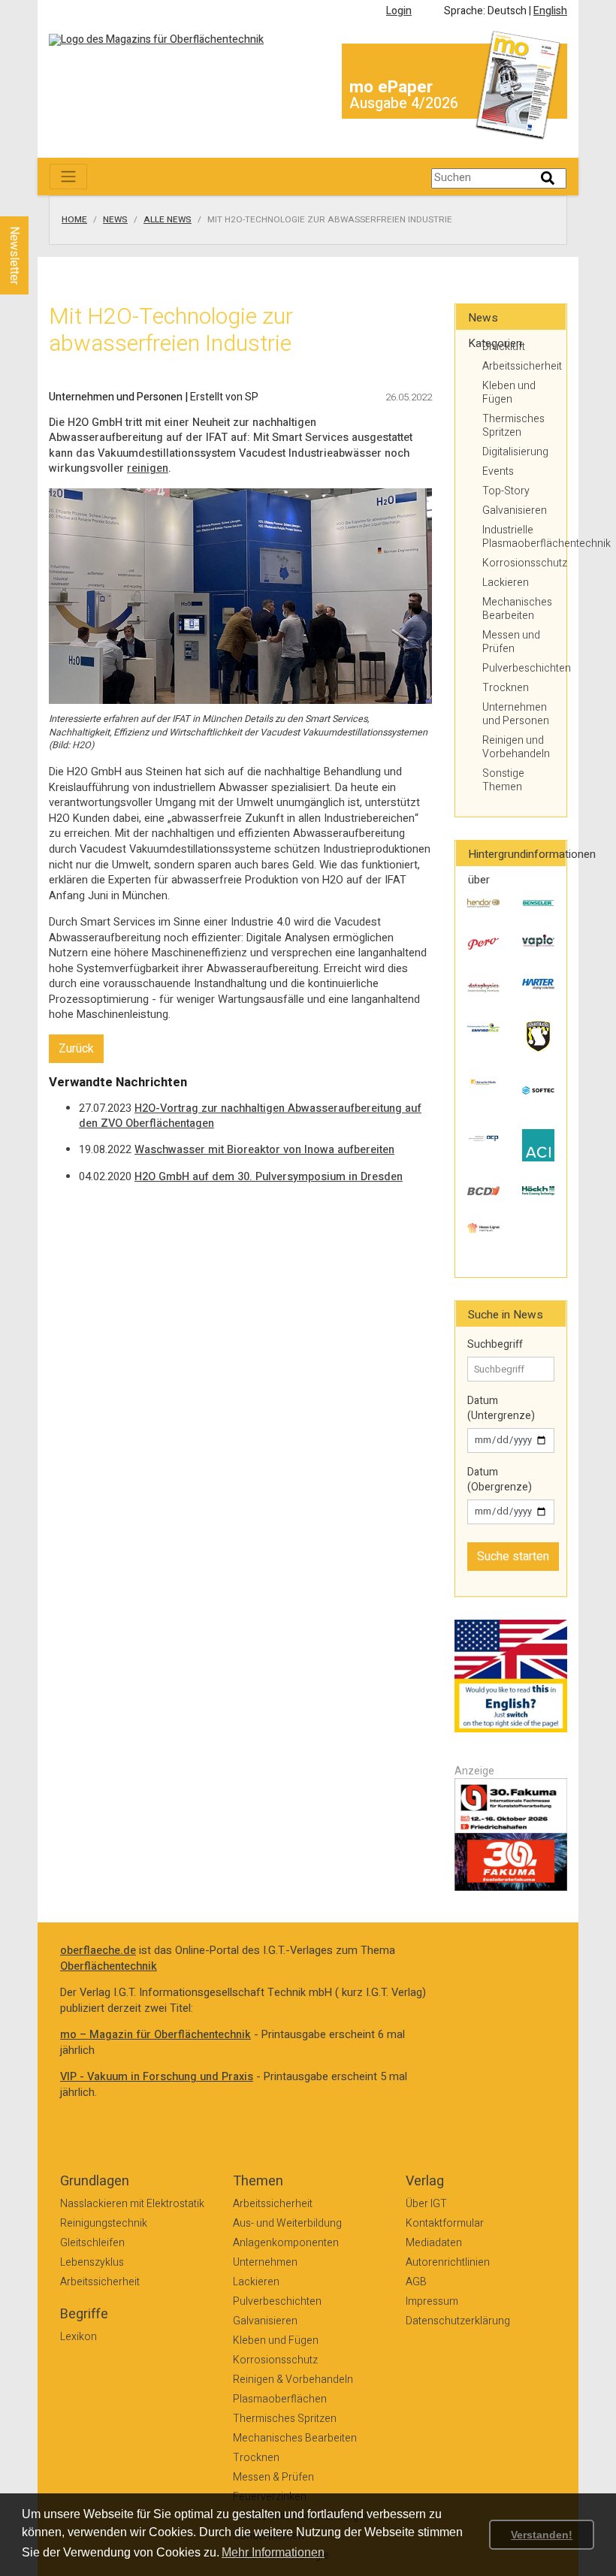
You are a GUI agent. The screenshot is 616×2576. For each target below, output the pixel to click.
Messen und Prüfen (511, 642)
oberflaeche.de (98, 1951)
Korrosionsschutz (518, 563)
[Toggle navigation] (68, 177)
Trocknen (506, 688)
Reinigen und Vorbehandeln (516, 747)
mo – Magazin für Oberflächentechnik (156, 2035)
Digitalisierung (515, 452)
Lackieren (506, 583)
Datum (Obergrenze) (500, 1480)
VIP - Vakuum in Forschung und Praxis (157, 2077)
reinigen (148, 468)
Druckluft (504, 347)
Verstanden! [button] (542, 2535)
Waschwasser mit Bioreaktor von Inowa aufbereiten (264, 1150)
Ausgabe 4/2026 (404, 103)
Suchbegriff (495, 1345)
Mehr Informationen (273, 2552)
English (550, 11)
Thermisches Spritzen (513, 426)
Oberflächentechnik (109, 1966)
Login (399, 11)
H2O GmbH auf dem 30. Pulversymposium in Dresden (269, 1177)
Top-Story (506, 491)
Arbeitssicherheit (518, 366)
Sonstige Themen (503, 780)
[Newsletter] (39, 202)
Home (74, 220)
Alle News (168, 220)
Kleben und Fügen (509, 393)
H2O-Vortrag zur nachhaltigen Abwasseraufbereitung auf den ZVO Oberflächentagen (250, 1116)
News (115, 220)
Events (498, 471)
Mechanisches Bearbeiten (517, 609)
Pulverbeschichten (518, 668)
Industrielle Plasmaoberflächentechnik (518, 537)
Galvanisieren (515, 510)
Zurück (76, 1049)
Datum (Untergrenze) (501, 1408)
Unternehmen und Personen (516, 714)
